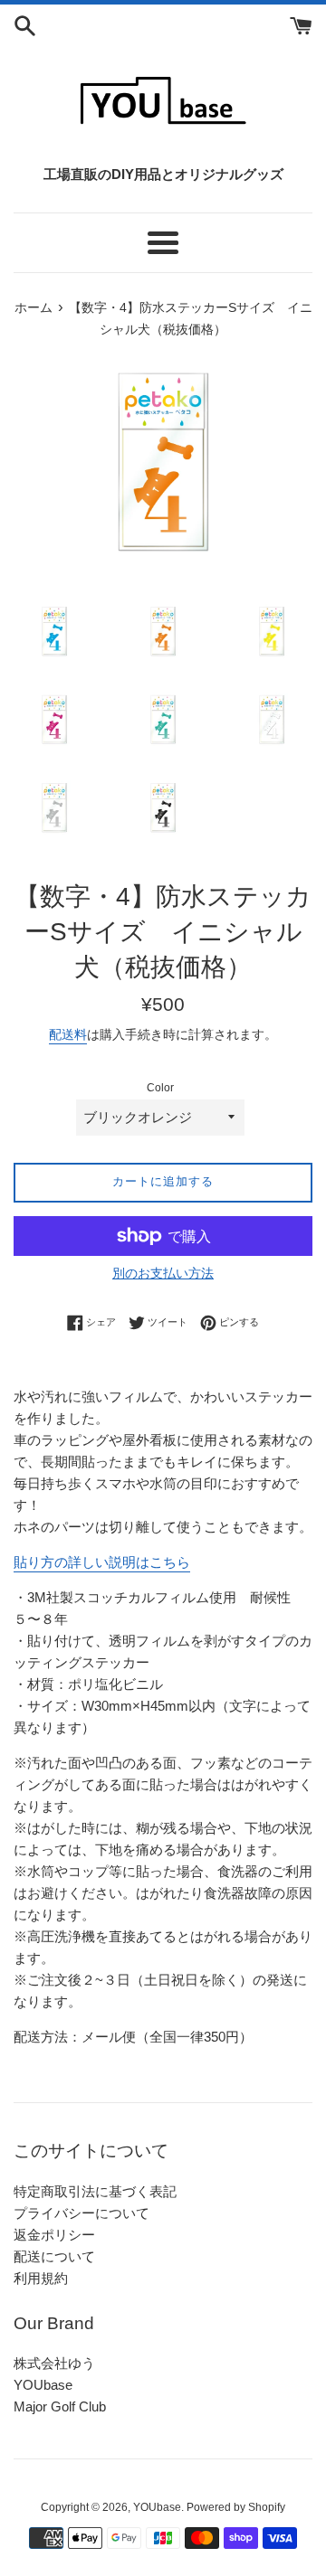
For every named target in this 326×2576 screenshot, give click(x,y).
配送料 (68, 1034)
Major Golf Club (60, 2406)
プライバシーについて (81, 2213)
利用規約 (41, 2278)
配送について (54, 2256)
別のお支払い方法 (163, 1273)
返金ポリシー (54, 2235)
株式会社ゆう (54, 2363)
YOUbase (43, 2385)
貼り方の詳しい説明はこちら (102, 1562)
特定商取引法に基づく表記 (95, 2191)
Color (160, 1088)
